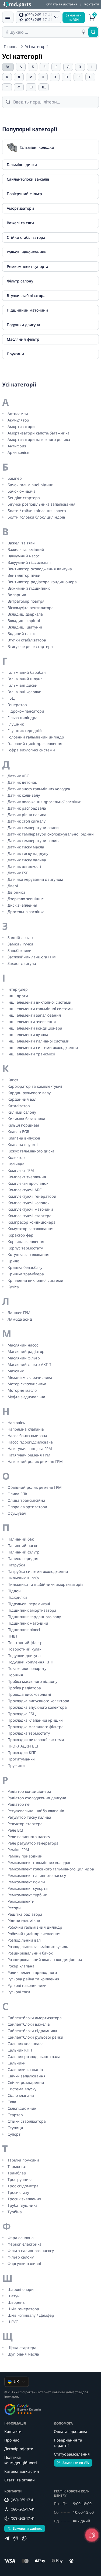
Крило (13, 1261)
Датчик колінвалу (24, 795)
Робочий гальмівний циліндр (35, 1927)
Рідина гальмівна (24, 1921)
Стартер (15, 2115)
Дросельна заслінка (26, 912)
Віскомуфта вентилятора (31, 608)
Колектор (16, 1157)
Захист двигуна (22, 963)
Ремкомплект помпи (26, 1882)
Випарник (17, 595)
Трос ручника (20, 2179)
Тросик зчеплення (24, 2199)
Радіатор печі (20, 1804)
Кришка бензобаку (25, 1267)
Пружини (16, 1765)
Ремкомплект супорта (28, 1888)
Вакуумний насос (24, 556)
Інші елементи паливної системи (39, 1041)
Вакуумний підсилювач (29, 562)
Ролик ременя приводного (32, 1972)
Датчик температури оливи (33, 828)
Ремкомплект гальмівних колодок (39, 1862)
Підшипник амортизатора (32, 1610)
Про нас (12, 2440)
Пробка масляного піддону (32, 1681)
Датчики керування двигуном (35, 879)
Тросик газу (18, 2192)
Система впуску (22, 2089)
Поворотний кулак (24, 1649)
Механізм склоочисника (30, 1377)
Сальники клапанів (25, 2069)
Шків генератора (23, 2309)
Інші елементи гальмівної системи (40, 1009)
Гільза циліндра (22, 718)
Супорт (14, 2134)
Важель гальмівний (26, 549)
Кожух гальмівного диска (31, 1151)
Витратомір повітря (26, 601)
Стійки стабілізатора (27, 2121)
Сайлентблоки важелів (29, 2024)
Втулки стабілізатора (27, 640)
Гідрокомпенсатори (26, 711)
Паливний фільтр (24, 1552)
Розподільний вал (24, 1940)
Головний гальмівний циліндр (36, 737)
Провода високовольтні (29, 1694)
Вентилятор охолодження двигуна (40, 569)
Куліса (13, 1287)
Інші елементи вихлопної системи (39, 1002)
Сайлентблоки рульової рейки (35, 2037)
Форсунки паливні (24, 2264)
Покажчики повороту (27, 1668)
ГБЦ (11, 698)
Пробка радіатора (24, 1688)
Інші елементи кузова (28, 1035)
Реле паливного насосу (29, 1837)
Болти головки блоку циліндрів (36, 517)
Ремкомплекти (21, 1901)
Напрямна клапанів (26, 1429)
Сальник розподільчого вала (34, 2057)
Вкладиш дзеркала (25, 614)
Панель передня (23, 1558)
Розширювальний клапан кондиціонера (45, 1959)
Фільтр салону (21, 2257)
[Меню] (8, 17)
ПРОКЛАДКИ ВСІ (23, 1746)
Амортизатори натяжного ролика (39, 439)
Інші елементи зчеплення (32, 1022)
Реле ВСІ (15, 1830)
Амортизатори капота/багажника (39, 433)
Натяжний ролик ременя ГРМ (35, 1461)
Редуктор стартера (25, 1824)
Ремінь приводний (25, 1856)
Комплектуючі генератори (32, 1196)
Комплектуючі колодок (28, 1203)
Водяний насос (22, 633)
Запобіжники (20, 950)
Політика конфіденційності (21, 2460)
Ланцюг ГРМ (19, 1313)
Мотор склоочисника (27, 1384)
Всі (8, 67)
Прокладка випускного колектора (38, 1701)
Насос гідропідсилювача (30, 1442)
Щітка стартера (22, 2348)
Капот (13, 1080)
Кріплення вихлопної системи (35, 1280)
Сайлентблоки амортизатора (35, 2018)
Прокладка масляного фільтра (36, 1727)
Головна (11, 46)
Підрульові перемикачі (29, 1604)
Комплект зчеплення (27, 1177)
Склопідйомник (22, 2108)
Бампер (15, 478)
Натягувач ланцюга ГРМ (30, 1448)
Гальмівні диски (22, 685)
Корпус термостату (25, 1248)
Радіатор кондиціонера (29, 1791)
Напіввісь (16, 1423)
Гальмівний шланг (25, 679)
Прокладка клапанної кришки (35, 1720)
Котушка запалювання (28, 1254)
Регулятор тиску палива (29, 1817)
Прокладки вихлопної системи (36, 1740)
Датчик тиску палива (27, 860)
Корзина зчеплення (26, 1242)
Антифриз (17, 446)
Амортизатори (21, 427)
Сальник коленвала (26, 2044)
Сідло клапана (21, 2095)
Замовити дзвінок (27, 2528)
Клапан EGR (18, 1132)
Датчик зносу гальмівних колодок (39, 789)
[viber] (16, 2538)
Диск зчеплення (22, 905)
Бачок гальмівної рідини (31, 485)
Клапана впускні (23, 1144)
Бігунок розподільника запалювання (41, 504)
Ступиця (15, 2128)
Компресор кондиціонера (32, 1222)
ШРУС (13, 2322)
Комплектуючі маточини (30, 1209)
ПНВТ (13, 1636)
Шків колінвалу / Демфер (31, 2315)
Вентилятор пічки (24, 575)
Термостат (17, 2166)
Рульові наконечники (27, 1985)
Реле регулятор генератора (33, 1843)
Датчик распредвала (27, 808)
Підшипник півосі (24, 1630)
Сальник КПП (20, 2050)
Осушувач (17, 1513)
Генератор (17, 705)
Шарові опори (21, 2289)
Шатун (14, 2296)
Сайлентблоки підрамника (32, 2031)
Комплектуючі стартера (29, 1216)
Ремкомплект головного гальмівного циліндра (51, 1869)
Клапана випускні (24, 1138)
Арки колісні (19, 452)
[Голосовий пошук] (83, 32)
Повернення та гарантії (68, 2443)
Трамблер (17, 2173)
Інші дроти (18, 996)
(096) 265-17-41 (23, 2509)
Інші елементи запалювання (34, 1015)
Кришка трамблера (26, 1274)
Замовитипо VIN (74, 17)
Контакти (92, 4)
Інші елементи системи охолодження (43, 1047)
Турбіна (15, 2212)
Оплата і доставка (71, 2431)
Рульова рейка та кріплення (33, 1979)
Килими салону (22, 1112)
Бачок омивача (22, 491)
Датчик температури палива (34, 840)
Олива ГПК (18, 1494)
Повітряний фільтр (25, 1643)
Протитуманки (21, 1759)
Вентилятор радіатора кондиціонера (42, 582)
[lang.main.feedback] (92, 2535)
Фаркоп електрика (25, 2244)
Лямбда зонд (20, 1319)
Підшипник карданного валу (34, 1617)
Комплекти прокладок (28, 1183)
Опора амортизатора (27, 1507)
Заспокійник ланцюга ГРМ (32, 957)
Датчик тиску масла (26, 847)
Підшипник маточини (28, 1623)
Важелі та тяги (21, 543)
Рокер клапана (21, 1966)
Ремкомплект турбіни (27, 1895)
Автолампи (18, 414)
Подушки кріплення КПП (30, 1662)
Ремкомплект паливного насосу (37, 1875)
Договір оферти (19, 2449)
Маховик (16, 1371)
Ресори (14, 1908)
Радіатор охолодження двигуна (37, 1798)
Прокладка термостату (29, 1733)
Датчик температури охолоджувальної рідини (51, 834)
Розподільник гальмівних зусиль (38, 1947)
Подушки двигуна (24, 1655)
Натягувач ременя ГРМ (29, 1455)
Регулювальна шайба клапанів (36, 1811)
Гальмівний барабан (27, 672)
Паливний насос (23, 1546)
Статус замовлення (72, 2454)
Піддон (14, 1591)
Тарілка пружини (23, 2160)
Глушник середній (25, 731)
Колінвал (16, 1164)
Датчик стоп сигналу (27, 821)
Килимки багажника (26, 1119)
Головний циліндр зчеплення (35, 743)
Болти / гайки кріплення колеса (37, 511)
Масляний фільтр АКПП (29, 1364)
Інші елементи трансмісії (31, 1054)
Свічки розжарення (26, 2082)
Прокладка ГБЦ (22, 1714)
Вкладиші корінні (24, 621)
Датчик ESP (18, 873)
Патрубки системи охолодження (38, 1571)
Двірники (16, 892)
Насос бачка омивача (27, 1436)
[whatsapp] (24, 2538)
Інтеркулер (18, 989)
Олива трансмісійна (26, 1500)
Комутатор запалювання (30, 1229)
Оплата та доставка (62, 4)
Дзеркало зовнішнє (26, 899)
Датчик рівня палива (27, 815)
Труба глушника (22, 2205)
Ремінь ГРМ (18, 1850)
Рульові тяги (19, 1992)
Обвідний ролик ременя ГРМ (35, 1487)
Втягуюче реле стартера (30, 646)
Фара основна (21, 2238)
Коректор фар (20, 1235)
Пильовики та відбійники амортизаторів (46, 1584)
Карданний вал (22, 1099)
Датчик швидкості (24, 866)
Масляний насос (23, 1345)
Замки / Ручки (20, 944)
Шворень (16, 2302)
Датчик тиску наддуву (28, 853)
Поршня (15, 1675)
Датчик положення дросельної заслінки (45, 802)
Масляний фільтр (24, 1358)
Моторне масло (22, 1390)
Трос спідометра (23, 2186)
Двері (13, 886)
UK (16, 2382)
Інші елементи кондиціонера (35, 1028)
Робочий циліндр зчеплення (34, 1934)
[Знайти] (93, 32)
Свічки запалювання (27, 2076)
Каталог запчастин (22, 2471)
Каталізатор (19, 1106)
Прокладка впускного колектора (37, 1707)
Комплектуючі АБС (25, 1190)
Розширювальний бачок (30, 1953)
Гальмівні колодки (25, 692)
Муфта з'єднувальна (26, 1397)
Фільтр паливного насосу (31, 2251)
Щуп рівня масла (23, 2354)
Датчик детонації (24, 782)
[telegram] (7, 2538)
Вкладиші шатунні (25, 627)
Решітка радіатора (25, 1914)
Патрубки (16, 1565)
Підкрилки (17, 1597)
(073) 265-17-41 (23, 2518)
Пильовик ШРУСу (23, 1578)
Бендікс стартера (24, 498)
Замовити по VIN (76, 2463)
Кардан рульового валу (29, 1093)
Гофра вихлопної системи (31, 750)
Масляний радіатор (26, 1351)
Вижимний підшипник (29, 588)
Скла (12, 2102)
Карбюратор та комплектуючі (35, 1086)
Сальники (17, 2063)
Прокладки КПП (22, 1753)
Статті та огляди (20, 2480)
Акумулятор (18, 420)
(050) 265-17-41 (23, 2500)
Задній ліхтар (20, 937)
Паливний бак (21, 1539)
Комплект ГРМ (21, 1170)
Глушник (16, 724)
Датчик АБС (18, 776)
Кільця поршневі (23, 1125)
